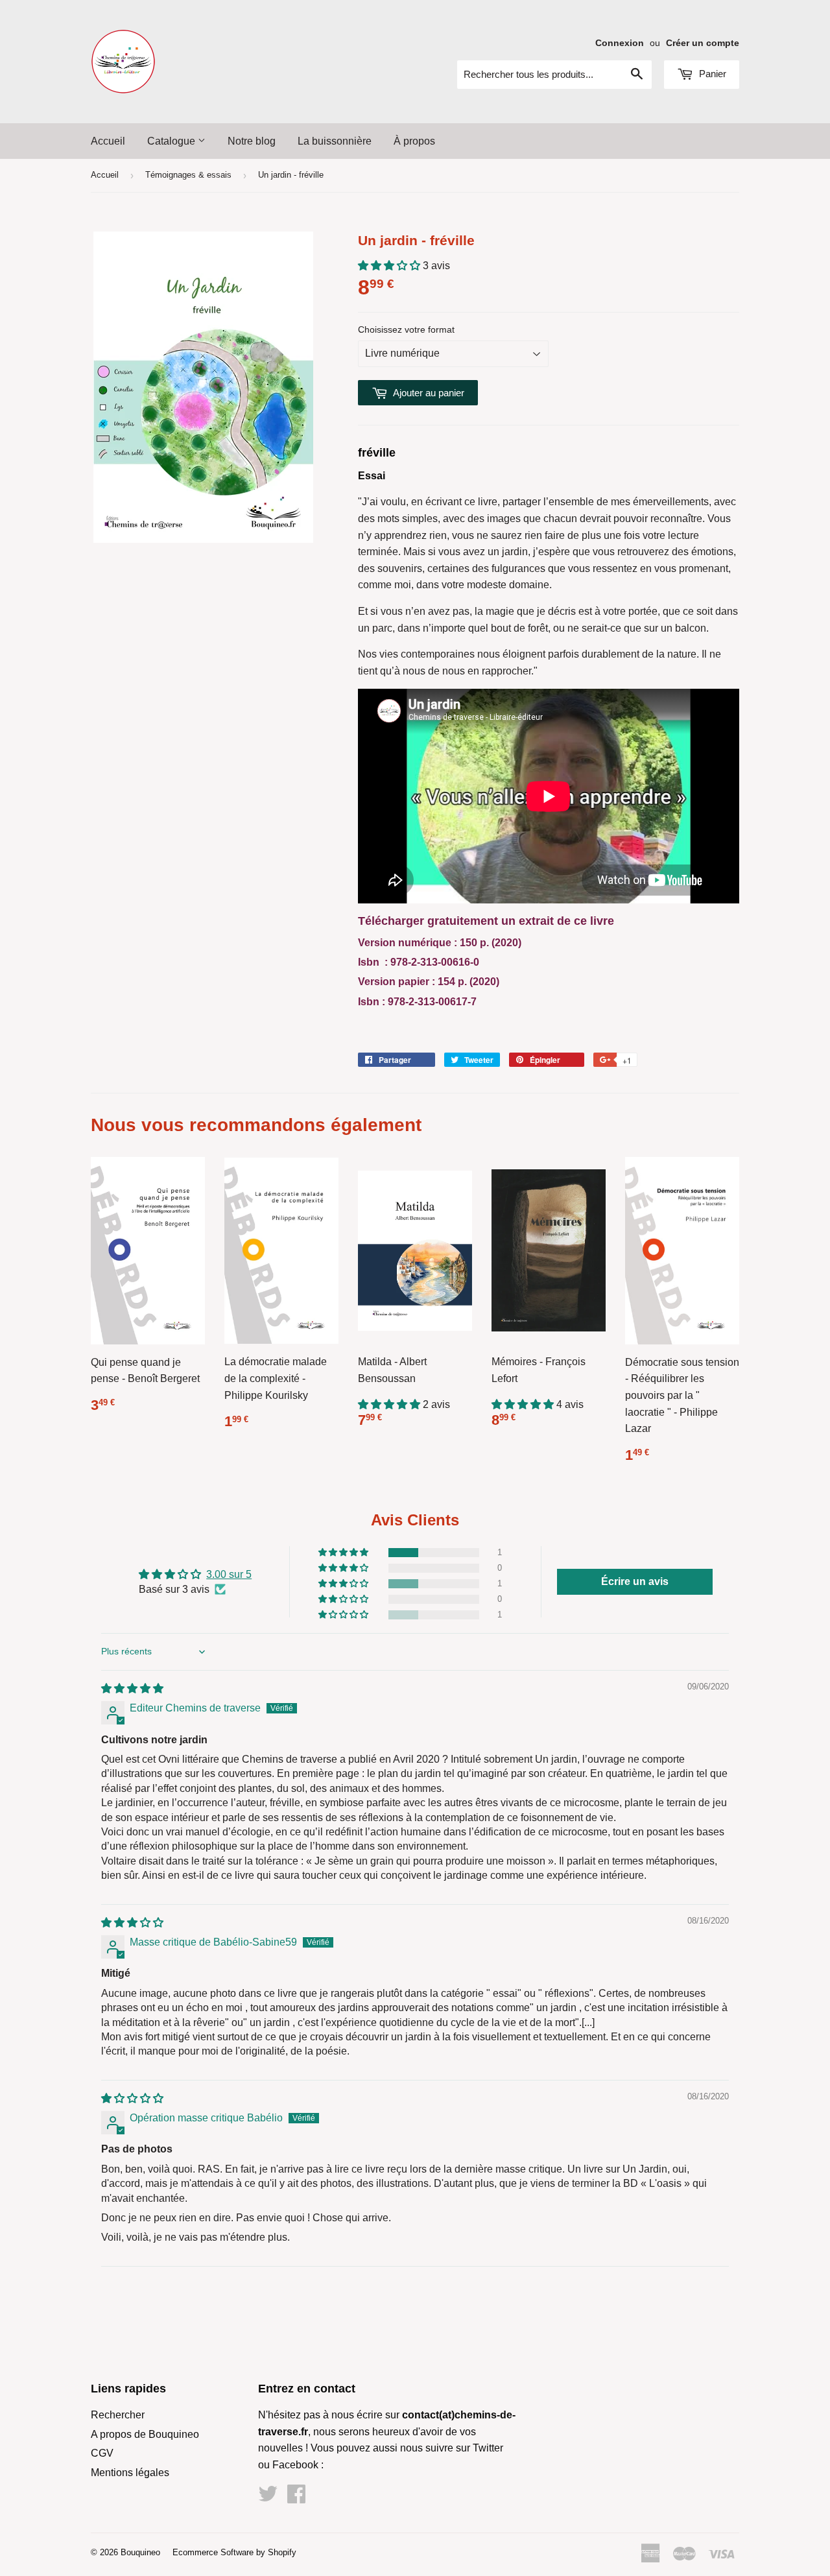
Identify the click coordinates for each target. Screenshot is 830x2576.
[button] (390, 266)
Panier (711, 74)
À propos (414, 141)
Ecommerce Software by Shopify (234, 2552)
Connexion (620, 43)
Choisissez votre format (406, 329)
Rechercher (118, 2415)
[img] (132, 1688)
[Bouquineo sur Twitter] (268, 2498)
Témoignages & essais (188, 175)
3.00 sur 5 (229, 1574)
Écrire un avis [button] (635, 1581)
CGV (102, 2453)
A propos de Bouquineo (145, 2434)
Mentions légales (130, 2473)
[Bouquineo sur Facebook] (296, 2498)
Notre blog (252, 141)
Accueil (108, 141)
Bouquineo (140, 2552)
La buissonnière (335, 141)
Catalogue (172, 141)
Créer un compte (703, 43)
